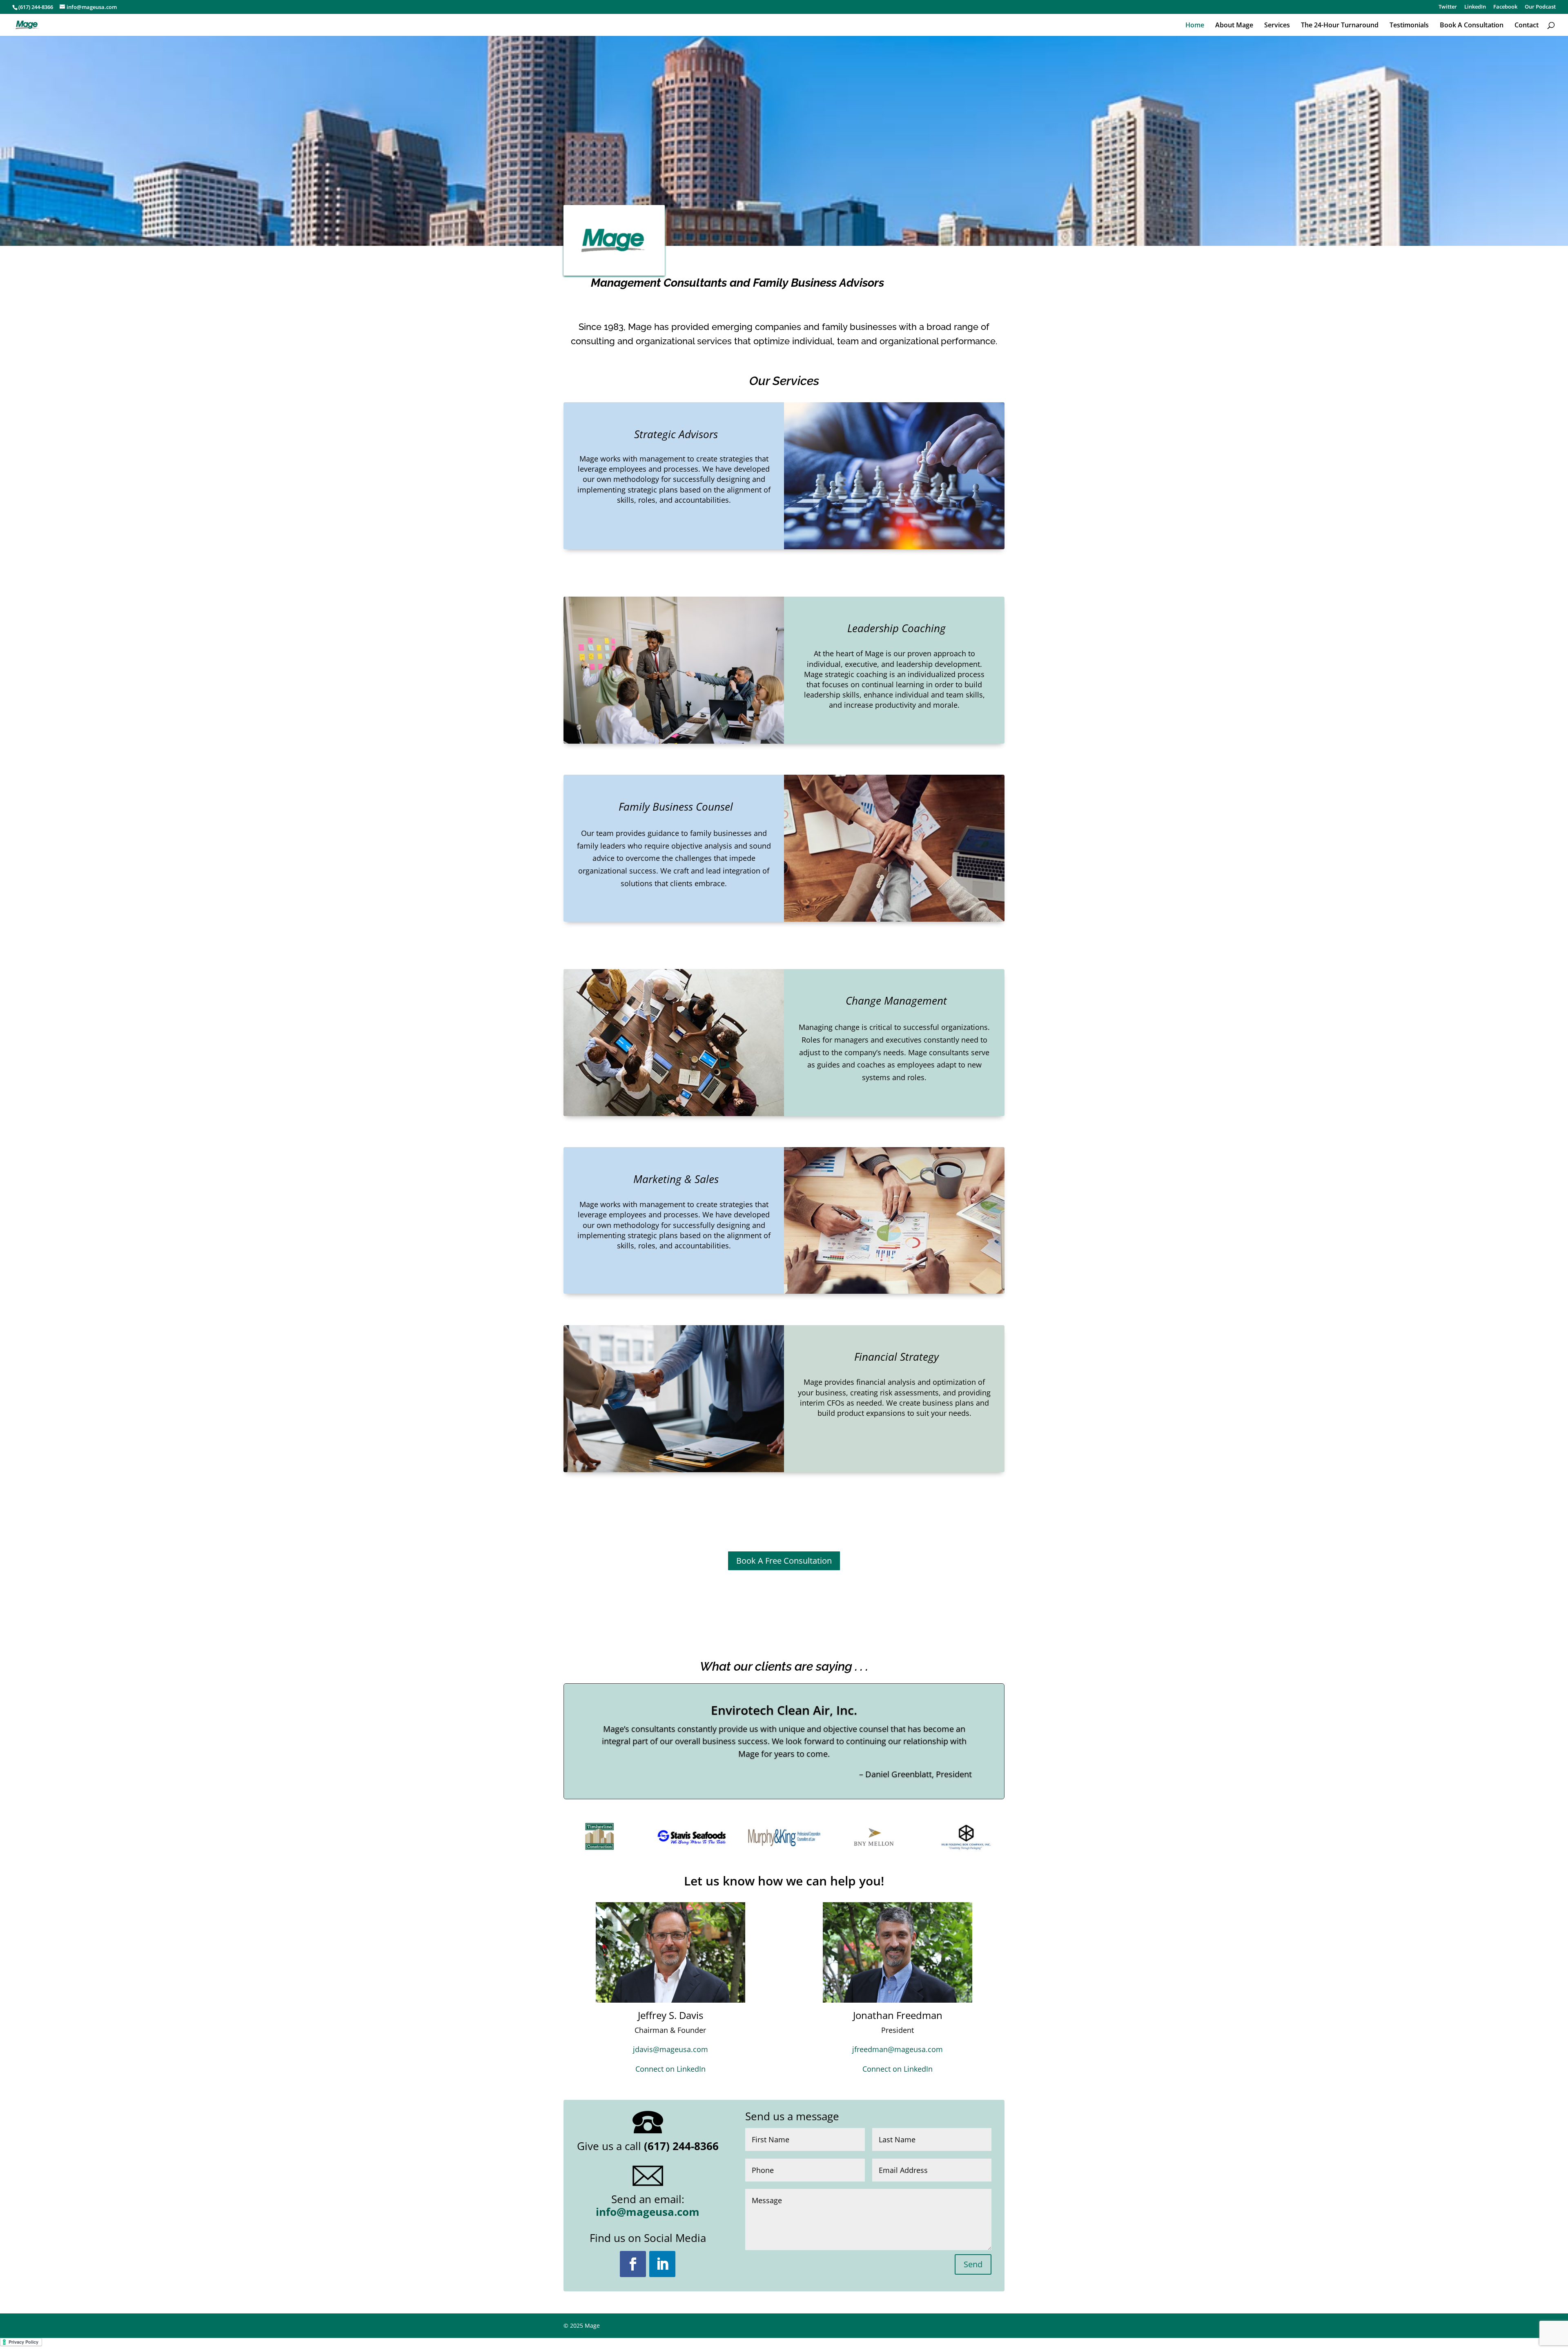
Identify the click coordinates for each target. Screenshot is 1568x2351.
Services (1277, 26)
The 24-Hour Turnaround (1340, 26)
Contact (1527, 26)
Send (973, 2264)
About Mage (1234, 26)
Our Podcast (1540, 7)
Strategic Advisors (676, 434)
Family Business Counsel (676, 807)
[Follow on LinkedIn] (662, 2264)
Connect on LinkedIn (670, 2069)
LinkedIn (1475, 7)
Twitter (1448, 7)
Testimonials (1409, 26)
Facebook (1505, 7)
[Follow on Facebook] (633, 2264)
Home (1195, 26)
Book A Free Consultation (784, 1561)
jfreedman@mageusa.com (898, 2049)
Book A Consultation (1472, 26)
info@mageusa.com (648, 2212)
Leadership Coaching (896, 628)
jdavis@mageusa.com (670, 2049)
